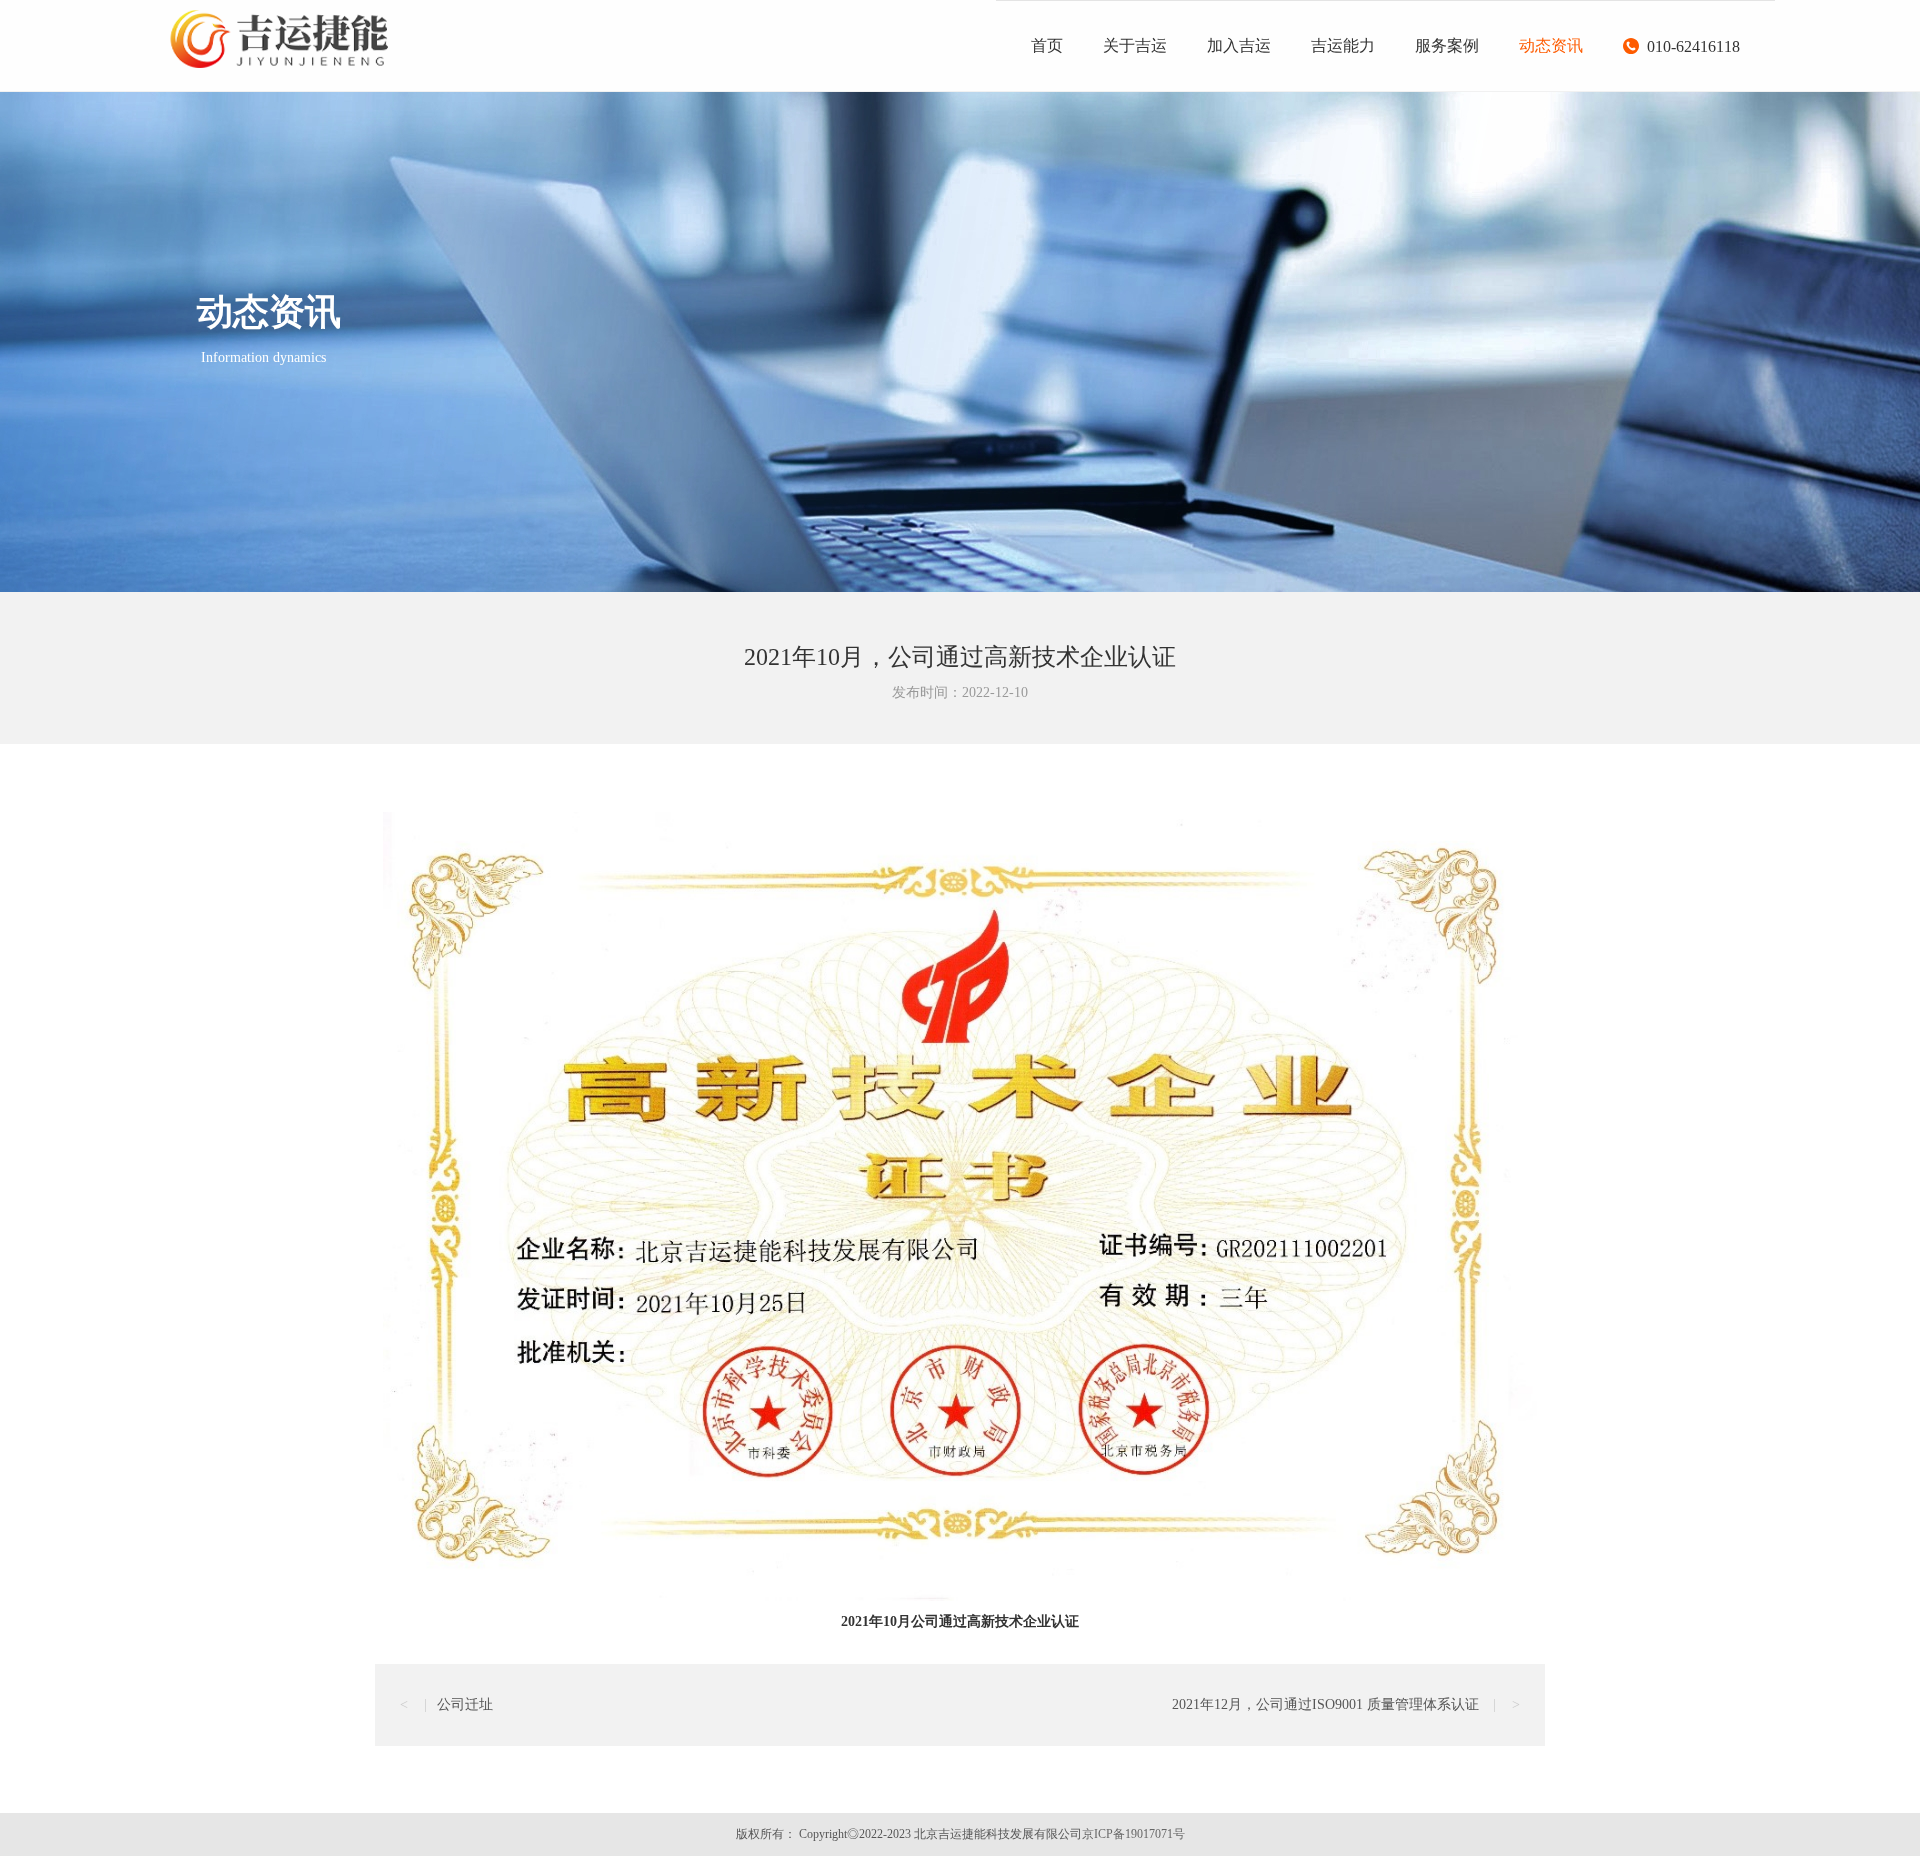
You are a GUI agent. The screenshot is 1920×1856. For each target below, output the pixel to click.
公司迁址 (446, 1704)
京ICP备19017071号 (1133, 1834)
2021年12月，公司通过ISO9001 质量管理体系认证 (1346, 1704)
